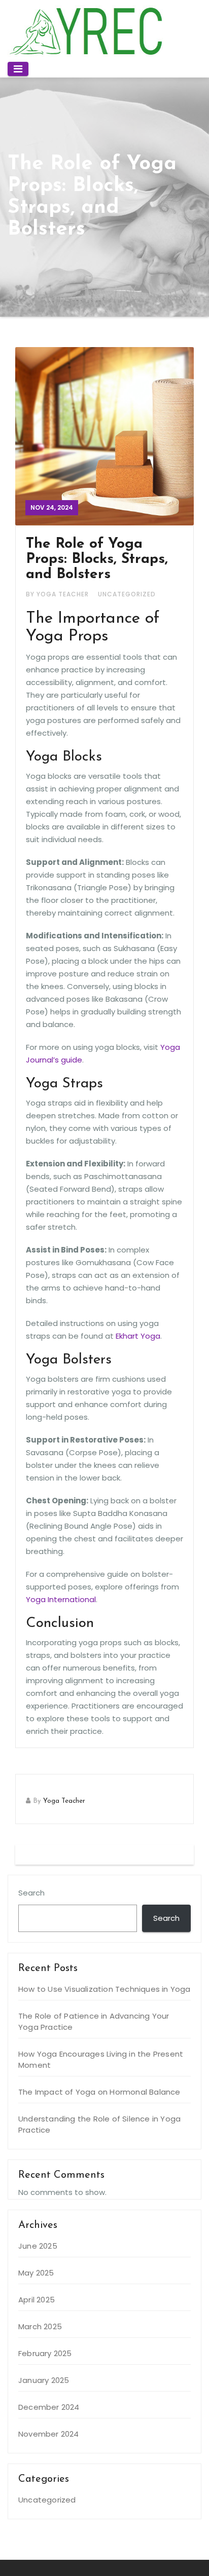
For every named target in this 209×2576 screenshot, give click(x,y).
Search (31, 1893)
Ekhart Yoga (138, 1336)
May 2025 (36, 2273)
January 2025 (44, 2380)
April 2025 (37, 2300)
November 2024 (49, 2434)
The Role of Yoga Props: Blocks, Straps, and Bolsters (97, 559)
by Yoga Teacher (58, 594)
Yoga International (61, 1599)
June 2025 (38, 2246)
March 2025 (40, 2326)
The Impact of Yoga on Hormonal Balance (99, 2092)
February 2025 (45, 2353)
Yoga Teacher (64, 1801)
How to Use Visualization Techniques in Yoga (104, 1989)
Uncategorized (127, 594)
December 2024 (49, 2407)
